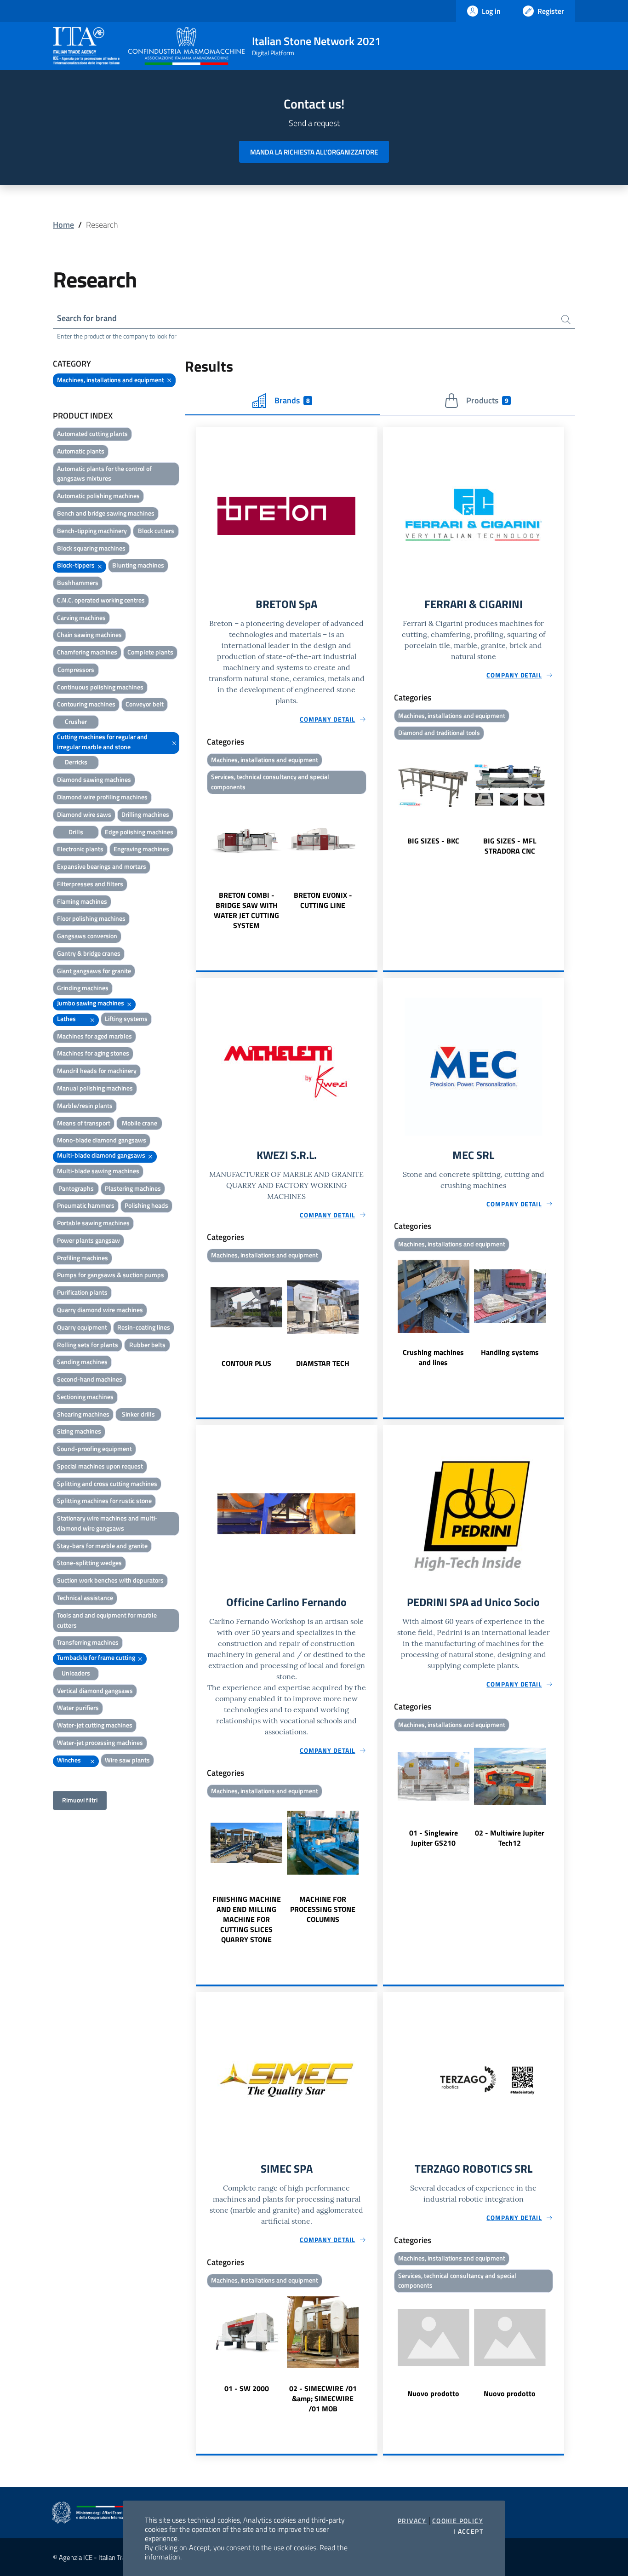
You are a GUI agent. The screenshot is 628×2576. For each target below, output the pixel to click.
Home (63, 225)
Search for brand (87, 318)
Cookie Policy (458, 2521)
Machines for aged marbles (94, 1036)
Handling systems (510, 1352)
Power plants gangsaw (88, 1240)
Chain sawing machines (89, 634)
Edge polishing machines (139, 832)
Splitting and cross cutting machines (107, 1483)
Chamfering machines (87, 652)
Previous (200, 864)
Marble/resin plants (85, 1105)
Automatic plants (81, 451)
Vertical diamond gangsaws (95, 1690)
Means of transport (84, 1123)
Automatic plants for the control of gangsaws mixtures (104, 473)
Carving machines (81, 617)
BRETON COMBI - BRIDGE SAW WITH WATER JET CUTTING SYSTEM (246, 910)
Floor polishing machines (91, 918)
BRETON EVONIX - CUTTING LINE (323, 900)
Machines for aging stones (93, 1053)
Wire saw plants (127, 1760)
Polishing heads (146, 1205)
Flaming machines (82, 901)
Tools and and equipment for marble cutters (107, 1620)
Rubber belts (147, 1345)
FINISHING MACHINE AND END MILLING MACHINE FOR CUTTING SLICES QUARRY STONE (247, 1919)
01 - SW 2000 (247, 2388)
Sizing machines (79, 1431)
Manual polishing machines (95, 1088)
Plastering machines (133, 1188)
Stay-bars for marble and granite (102, 1546)
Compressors (76, 669)
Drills (76, 832)
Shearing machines (83, 1414)
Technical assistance (85, 1598)
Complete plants (150, 652)
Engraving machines (141, 849)
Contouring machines (86, 704)
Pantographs (76, 1188)
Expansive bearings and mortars (102, 866)
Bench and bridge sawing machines (106, 513)
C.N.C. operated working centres (101, 600)
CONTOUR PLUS (246, 1363)
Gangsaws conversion (87, 936)
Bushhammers (78, 582)
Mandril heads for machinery (97, 1070)
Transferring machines (88, 1642)
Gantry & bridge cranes (89, 953)
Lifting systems (126, 1018)
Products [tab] (487, 400)
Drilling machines (145, 814)
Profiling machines (83, 1258)
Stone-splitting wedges (89, 1563)
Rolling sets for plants (88, 1345)
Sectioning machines (85, 1397)
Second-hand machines (90, 1379)
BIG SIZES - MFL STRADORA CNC (510, 846)
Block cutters (156, 531)
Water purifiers (78, 1707)
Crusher (76, 721)
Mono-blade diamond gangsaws (102, 1140)
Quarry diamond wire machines (100, 1310)
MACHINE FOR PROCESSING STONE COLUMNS (323, 1909)
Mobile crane (140, 1123)
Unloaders (76, 1673)
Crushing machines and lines (433, 1357)
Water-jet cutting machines (95, 1725)
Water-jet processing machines (100, 1742)
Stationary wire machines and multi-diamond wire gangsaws (107, 1523)
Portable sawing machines (93, 1223)
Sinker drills (138, 1414)
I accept (468, 2531)
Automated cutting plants (92, 433)
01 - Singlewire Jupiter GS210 (434, 1838)
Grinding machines (83, 988)
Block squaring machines (91, 548)
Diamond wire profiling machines (102, 797)
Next (373, 864)
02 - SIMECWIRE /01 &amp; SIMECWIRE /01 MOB (323, 2398)
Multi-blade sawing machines (98, 1171)
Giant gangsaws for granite (94, 971)
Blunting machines (138, 565)
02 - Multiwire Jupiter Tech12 (510, 1838)
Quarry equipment (82, 1327)
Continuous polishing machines (100, 687)
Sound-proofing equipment (94, 1449)
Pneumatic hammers (86, 1205)
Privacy (412, 2521)
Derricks (76, 762)
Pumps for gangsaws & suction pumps (111, 1275)
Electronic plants (80, 849)
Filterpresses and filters (90, 884)
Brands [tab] (292, 400)
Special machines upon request (100, 1466)
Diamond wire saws (84, 814)
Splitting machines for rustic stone (104, 1500)
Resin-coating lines (144, 1327)
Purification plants (82, 1292)
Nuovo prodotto (433, 2393)
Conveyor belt (145, 704)
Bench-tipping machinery (92, 531)
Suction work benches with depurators (110, 1580)
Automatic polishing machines (98, 496)
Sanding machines (82, 1362)
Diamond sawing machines (94, 779)
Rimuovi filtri (80, 1800)
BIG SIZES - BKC (433, 841)
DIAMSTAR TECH (323, 1363)
